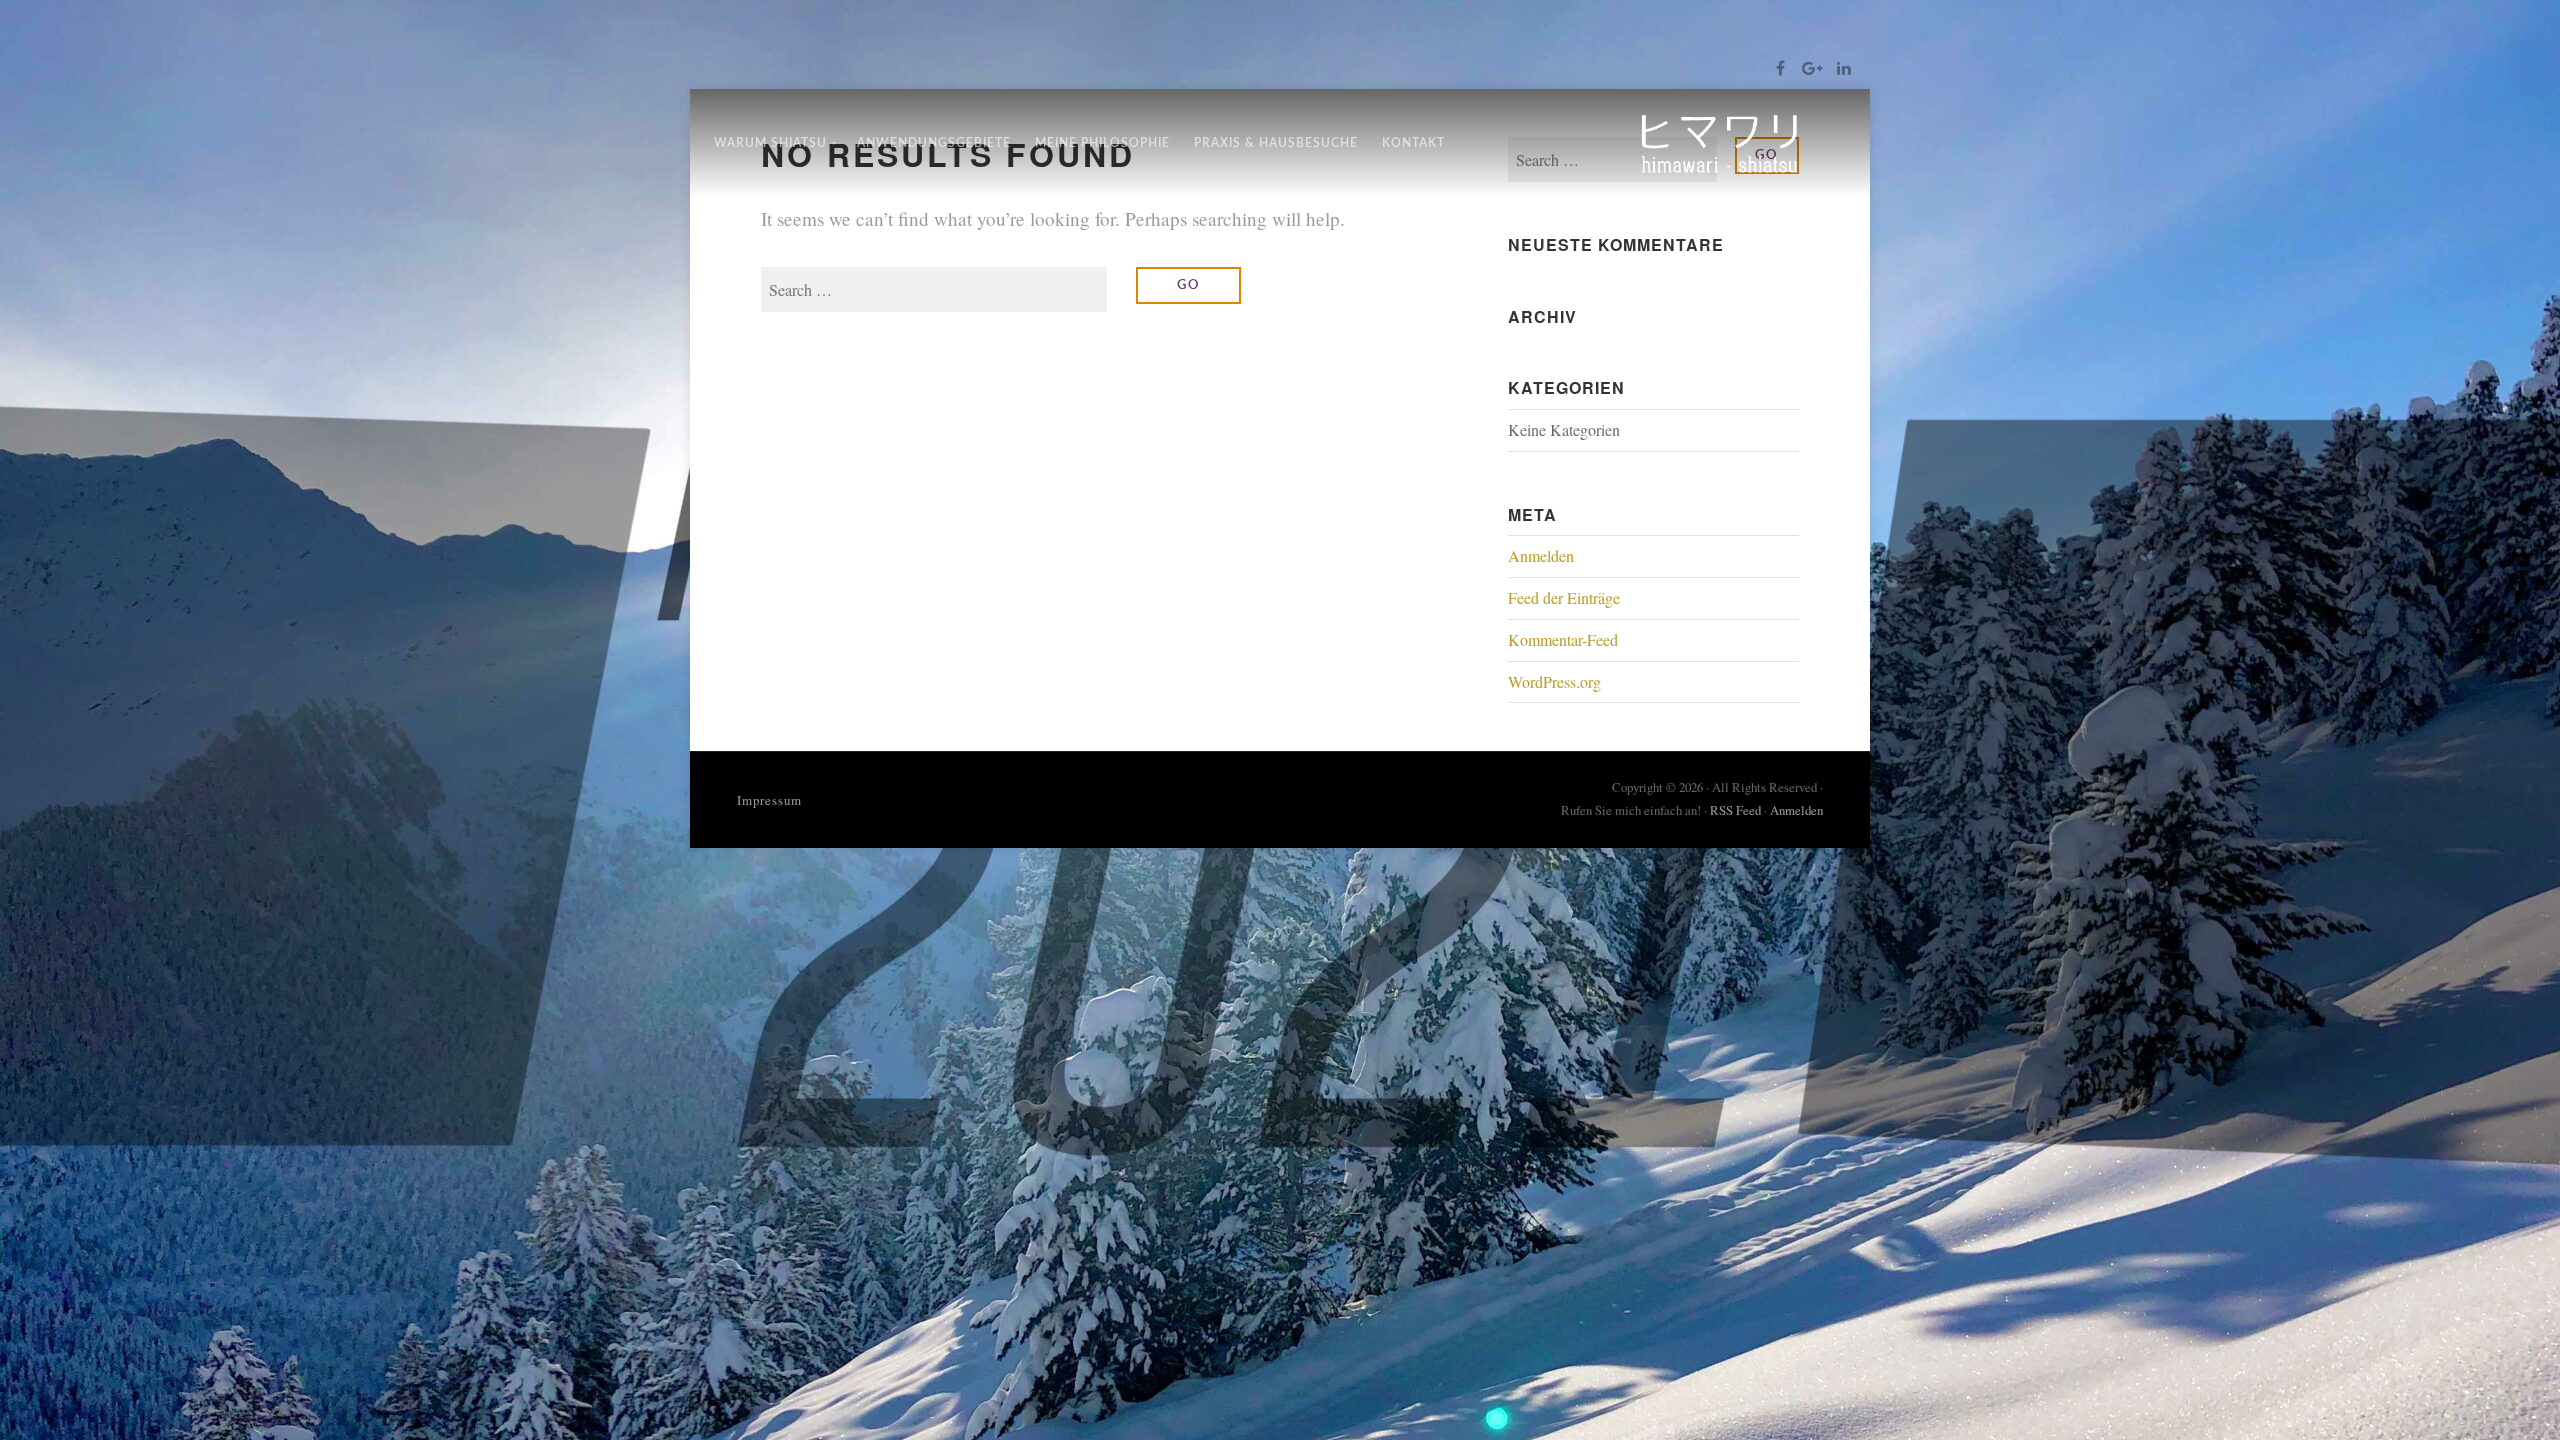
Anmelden (1541, 555)
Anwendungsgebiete (934, 143)
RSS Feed (1735, 810)
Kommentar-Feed (1563, 639)
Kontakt (1413, 143)
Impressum (769, 800)
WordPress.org (1554, 681)
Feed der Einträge (1564, 597)
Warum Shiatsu (770, 143)
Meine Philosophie (1102, 143)
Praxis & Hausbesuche (1276, 143)
